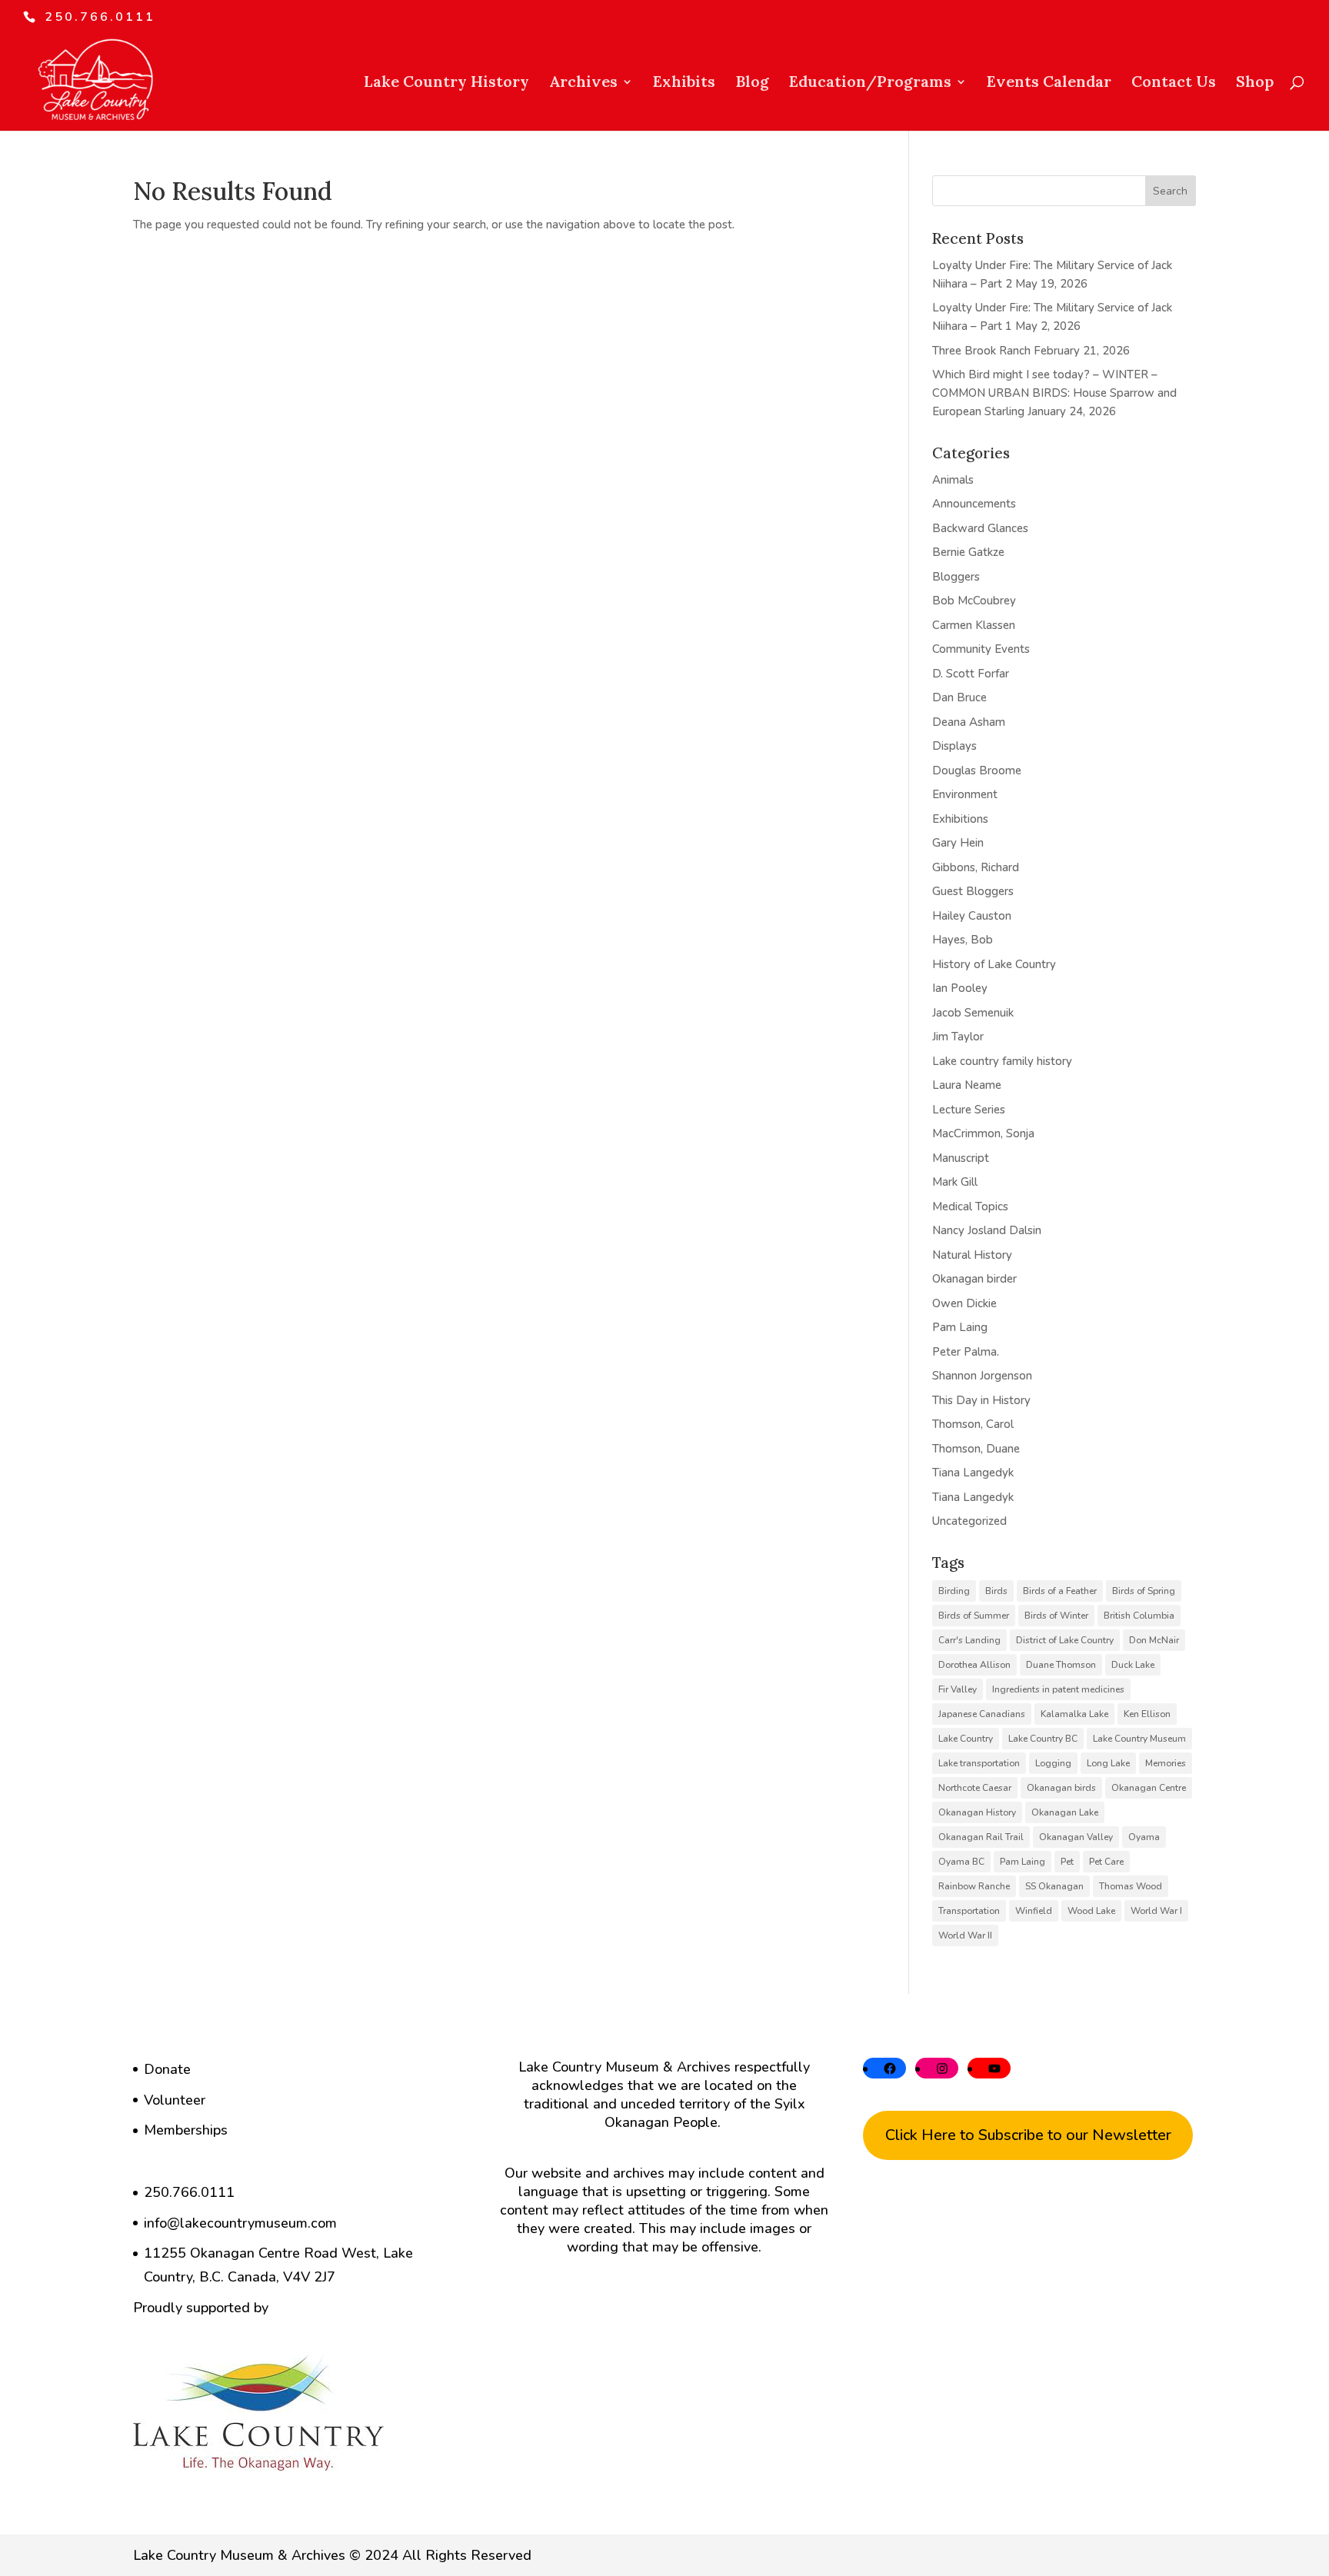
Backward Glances (980, 528)
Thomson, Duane (976, 1449)
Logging (1053, 1763)
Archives (583, 83)
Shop (1255, 83)
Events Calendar (1049, 83)
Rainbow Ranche (974, 1886)
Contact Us (1174, 83)
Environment (965, 794)
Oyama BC (961, 1862)
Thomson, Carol (973, 1424)
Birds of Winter (1056, 1616)
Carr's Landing (969, 1640)
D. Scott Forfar (971, 674)
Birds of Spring (1144, 1591)
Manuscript (961, 1158)
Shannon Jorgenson (982, 1376)
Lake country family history (1002, 1061)
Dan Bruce (959, 697)
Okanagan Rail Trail (981, 1837)
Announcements (974, 504)
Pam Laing (960, 1327)
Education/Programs (870, 83)
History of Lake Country (994, 964)
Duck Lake (1133, 1665)
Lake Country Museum (1139, 1739)
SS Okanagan (1054, 1886)
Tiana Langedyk (973, 1473)
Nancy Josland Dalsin (987, 1230)
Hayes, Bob (963, 940)
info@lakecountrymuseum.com (240, 2223)
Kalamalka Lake (1074, 1714)
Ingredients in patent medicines (1058, 1689)
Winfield (1034, 1911)
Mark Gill (955, 1182)
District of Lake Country (1065, 1640)
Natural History (972, 1255)
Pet (1067, 1862)
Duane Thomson (1061, 1665)
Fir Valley (958, 1689)
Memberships (186, 2130)
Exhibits (684, 83)
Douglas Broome (977, 770)
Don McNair (1154, 1640)
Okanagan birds (1061, 1788)
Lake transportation (979, 1763)
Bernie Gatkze (968, 552)
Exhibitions (960, 819)
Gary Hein (958, 843)
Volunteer (175, 2100)
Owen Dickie (964, 1303)
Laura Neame (967, 1085)
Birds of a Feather (1060, 1591)
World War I (1156, 1911)
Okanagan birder (974, 1279)
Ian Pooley (960, 988)
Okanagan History (977, 1812)
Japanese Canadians (982, 1714)
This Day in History (981, 1400)
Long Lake (1108, 1763)
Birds (996, 1591)
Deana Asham (969, 722)
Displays (954, 746)
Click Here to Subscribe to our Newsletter (1028, 2135)
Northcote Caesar (975, 1788)
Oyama (1144, 1837)
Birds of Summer (974, 1616)
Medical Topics (970, 1206)
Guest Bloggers (973, 891)
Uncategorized (969, 1521)
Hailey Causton (972, 916)
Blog (752, 83)
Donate (167, 2069)
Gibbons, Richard (976, 867)
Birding (954, 1591)
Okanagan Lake (1065, 1812)
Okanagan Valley (1076, 1837)
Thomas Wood (1131, 1886)
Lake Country (966, 1739)
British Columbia (1139, 1616)
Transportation (969, 1911)
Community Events (981, 649)
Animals (953, 480)
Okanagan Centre (1149, 1788)
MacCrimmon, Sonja (983, 1133)
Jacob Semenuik (973, 1013)
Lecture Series (969, 1110)
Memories (1166, 1763)
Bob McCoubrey (974, 601)
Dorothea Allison (974, 1665)
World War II (965, 1935)
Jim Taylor (958, 1037)
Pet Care (1106, 1862)
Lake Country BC (1043, 1739)
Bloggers (956, 577)
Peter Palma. (966, 1352)
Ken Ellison (1147, 1714)
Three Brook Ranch (981, 351)
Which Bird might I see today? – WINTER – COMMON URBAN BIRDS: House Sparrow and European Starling (1054, 393)
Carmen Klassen (974, 625)
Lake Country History (446, 83)
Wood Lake (1091, 1911)
